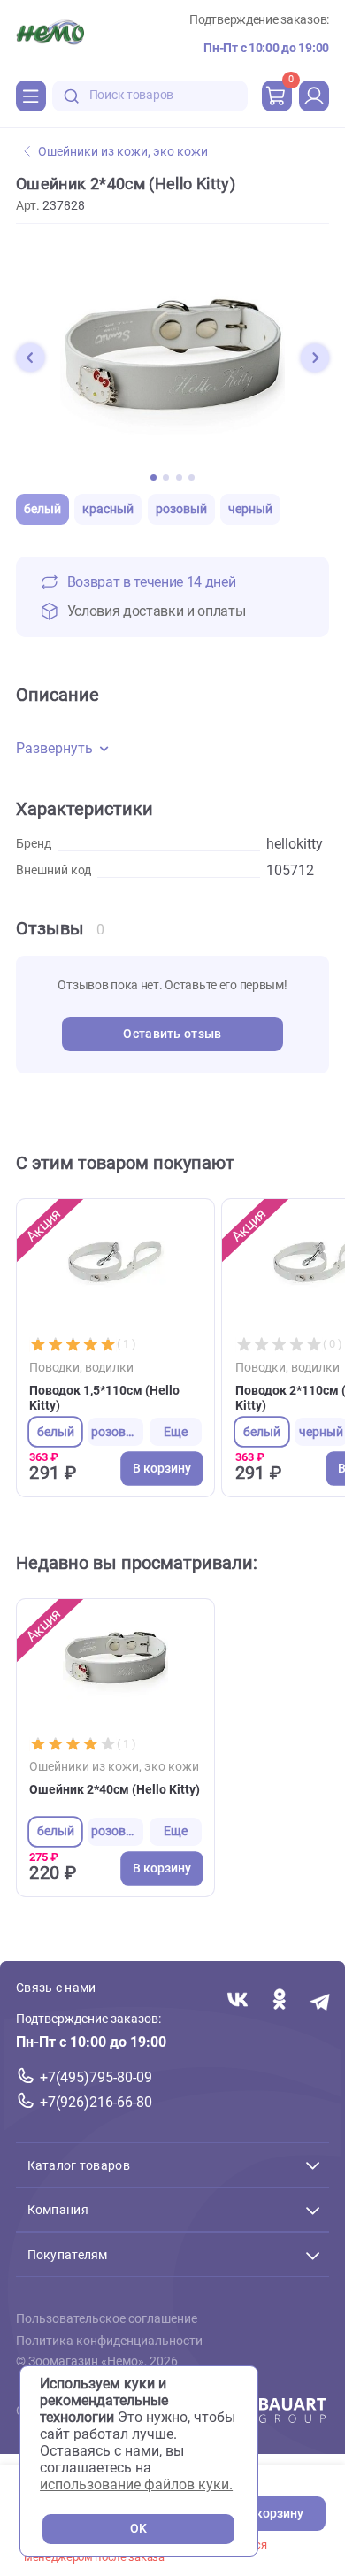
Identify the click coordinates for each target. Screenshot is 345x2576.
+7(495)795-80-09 (96, 2077)
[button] (30, 358)
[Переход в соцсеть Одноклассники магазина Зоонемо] (279, 2001)
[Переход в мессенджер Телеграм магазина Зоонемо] (321, 2001)
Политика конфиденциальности (109, 2341)
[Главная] (50, 35)
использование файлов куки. (136, 2484)
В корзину (274, 2514)
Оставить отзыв (172, 1034)
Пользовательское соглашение (107, 2319)
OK (138, 2529)
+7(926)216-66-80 (96, 2102)
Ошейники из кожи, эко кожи (123, 152)
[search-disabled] (72, 96)
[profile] (314, 96)
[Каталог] (31, 96)
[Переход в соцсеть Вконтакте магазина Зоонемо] (238, 2001)
